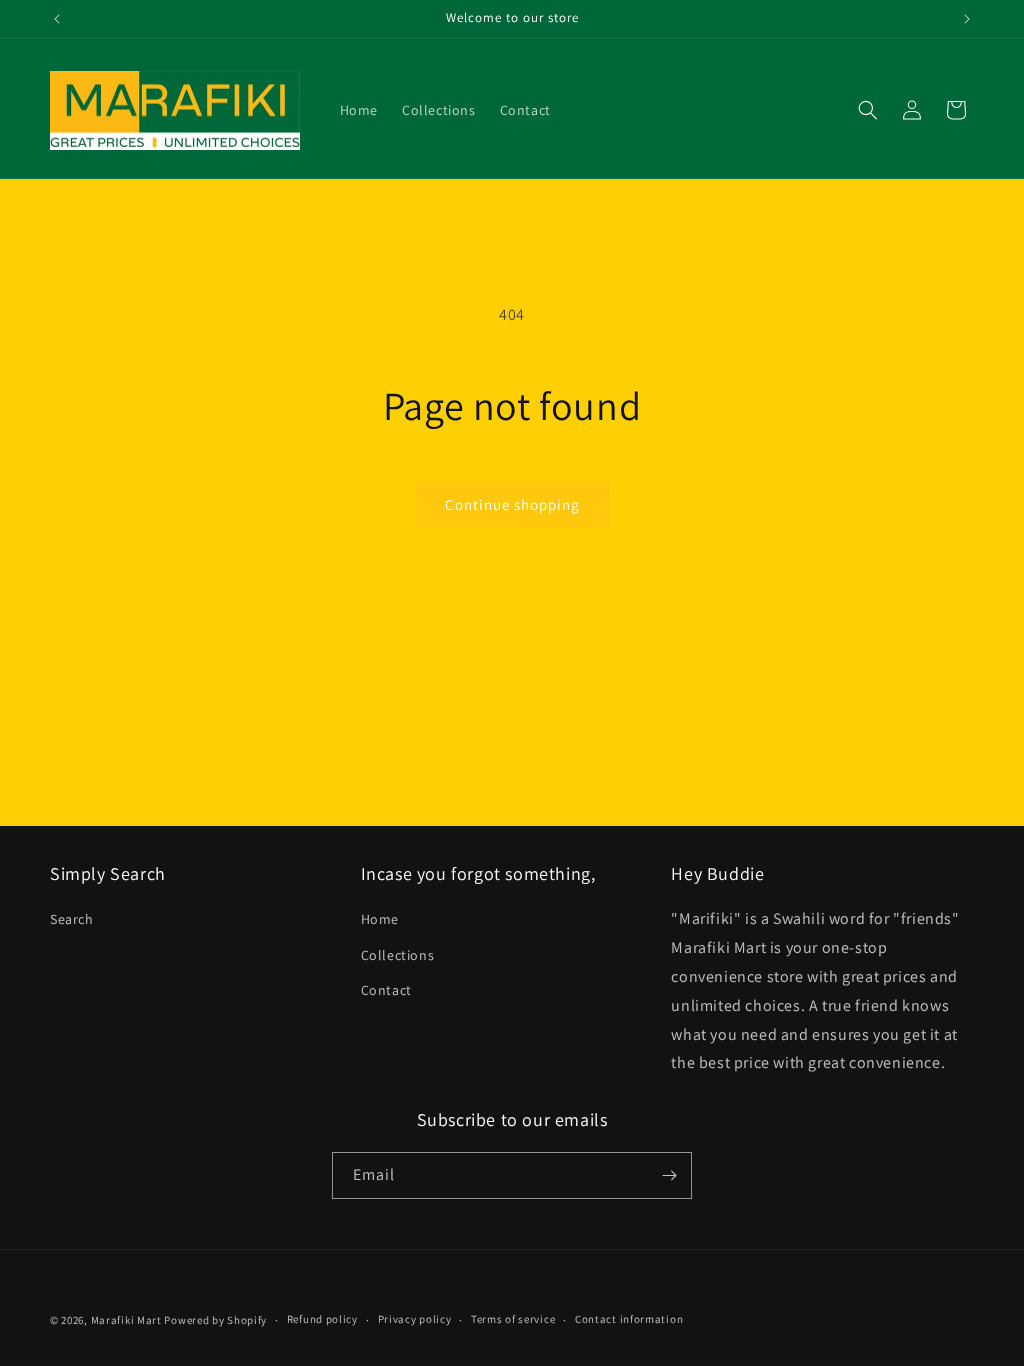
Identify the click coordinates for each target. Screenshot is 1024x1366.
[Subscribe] (669, 1175)
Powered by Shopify (215, 1320)
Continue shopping (512, 504)
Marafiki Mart (126, 1320)
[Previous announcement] (57, 19)
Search (72, 919)
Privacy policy (415, 1319)
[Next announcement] (967, 19)
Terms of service (513, 1319)
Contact (386, 990)
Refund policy (322, 1319)
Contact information (629, 1319)
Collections (398, 955)
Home (380, 919)
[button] (868, 110)
